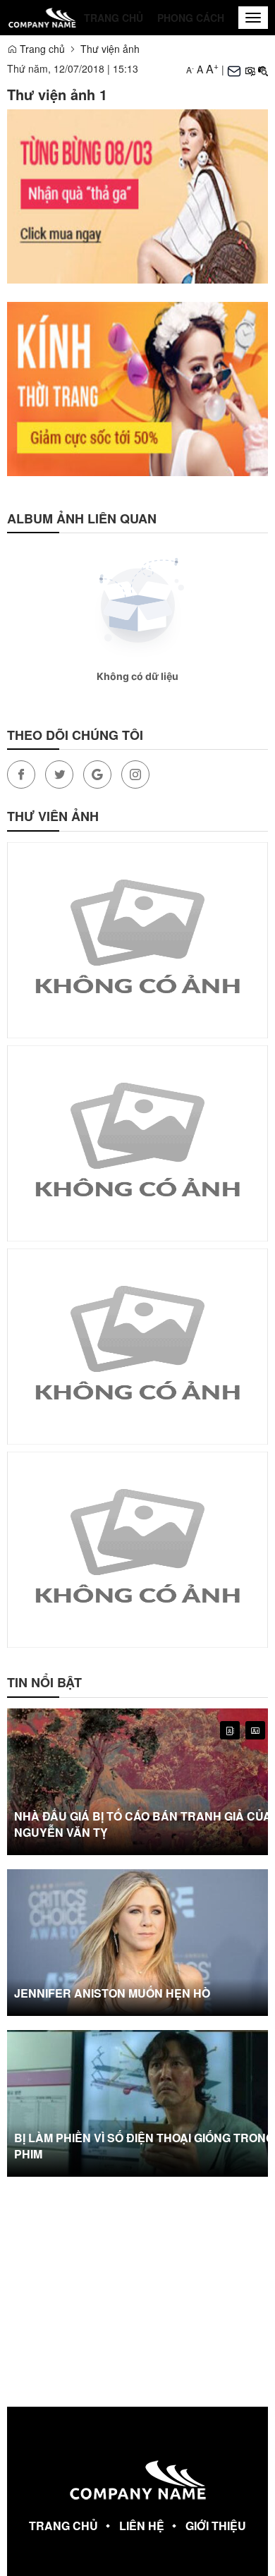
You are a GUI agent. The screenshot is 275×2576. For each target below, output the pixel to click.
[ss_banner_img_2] (137, 195)
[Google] (97, 774)
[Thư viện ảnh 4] (137, 939)
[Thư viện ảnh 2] (137, 1345)
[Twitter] (59, 774)
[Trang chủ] (42, 17)
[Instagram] (135, 774)
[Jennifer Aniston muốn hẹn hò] (137, 1943)
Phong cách (191, 18)
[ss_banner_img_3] (137, 387)
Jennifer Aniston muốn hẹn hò (112, 1993)
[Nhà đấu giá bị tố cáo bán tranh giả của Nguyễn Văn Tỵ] (137, 1782)
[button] (250, 69)
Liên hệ (142, 2526)
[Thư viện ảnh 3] (137, 1548)
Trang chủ (114, 18)
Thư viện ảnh (110, 49)
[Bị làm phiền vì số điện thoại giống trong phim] (137, 2103)
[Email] (234, 69)
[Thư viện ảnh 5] (137, 1142)
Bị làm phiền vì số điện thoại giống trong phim (144, 2146)
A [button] (190, 69)
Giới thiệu (216, 2526)
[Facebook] (21, 774)
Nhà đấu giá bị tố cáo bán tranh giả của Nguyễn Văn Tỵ (143, 1824)
